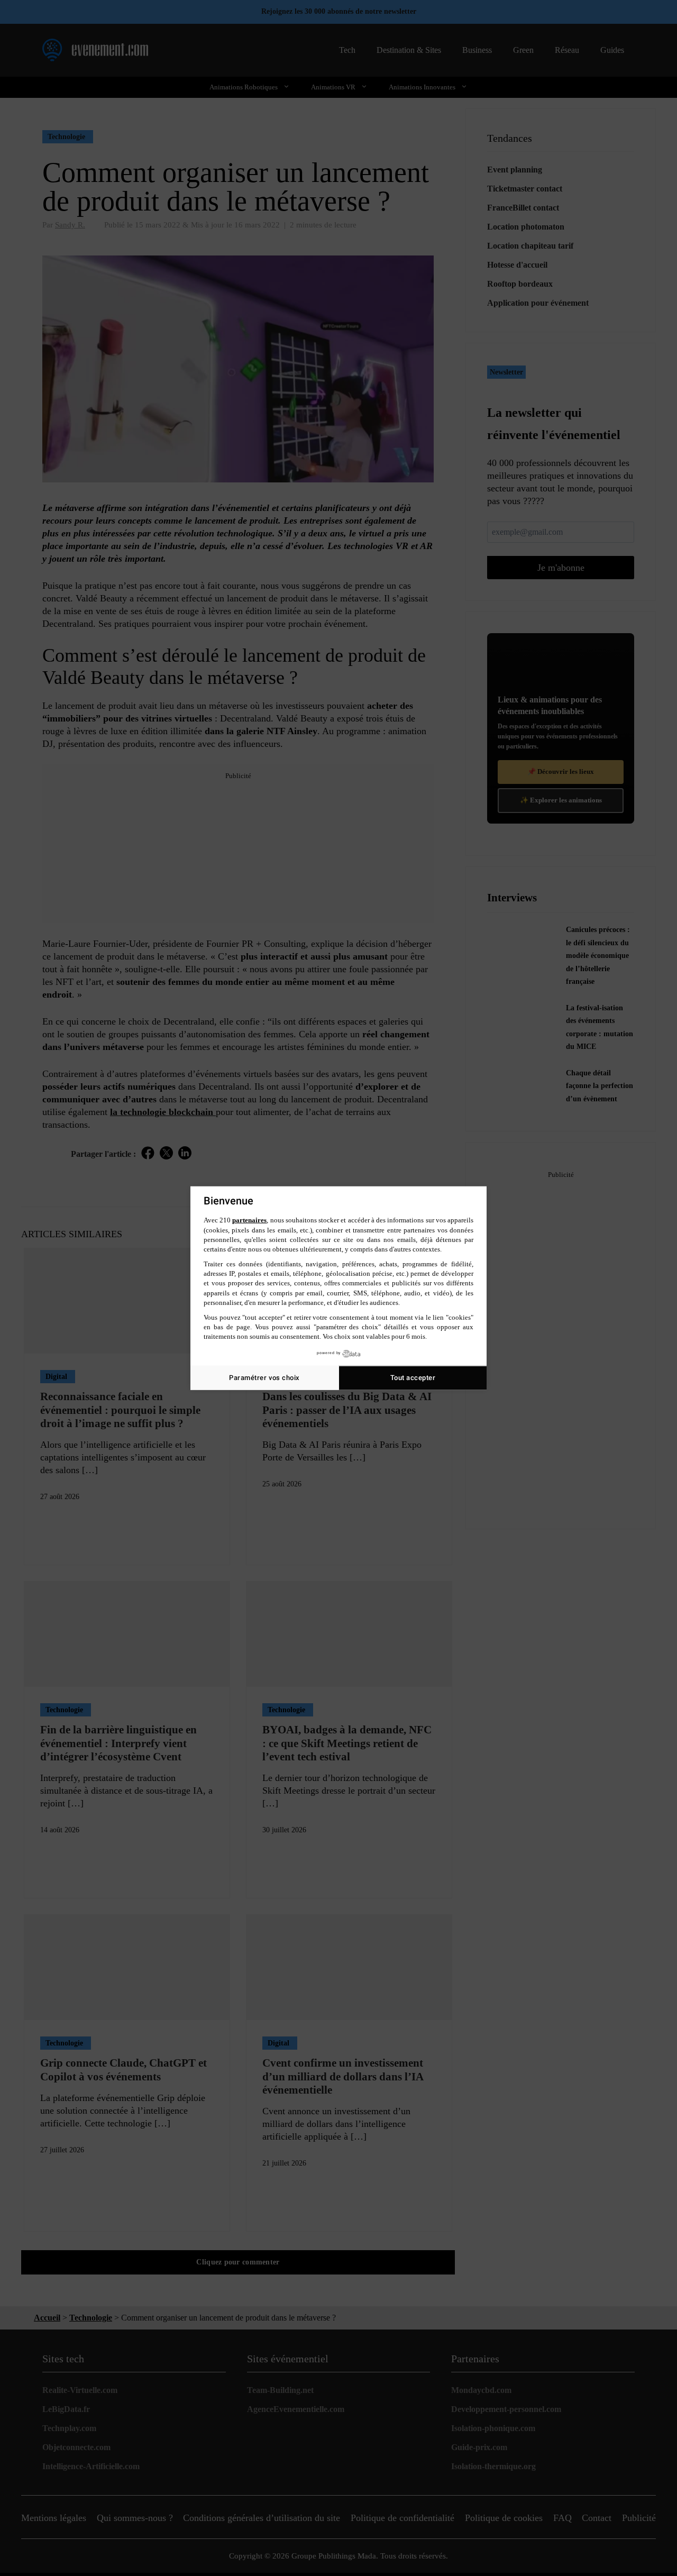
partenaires (249, 1220)
